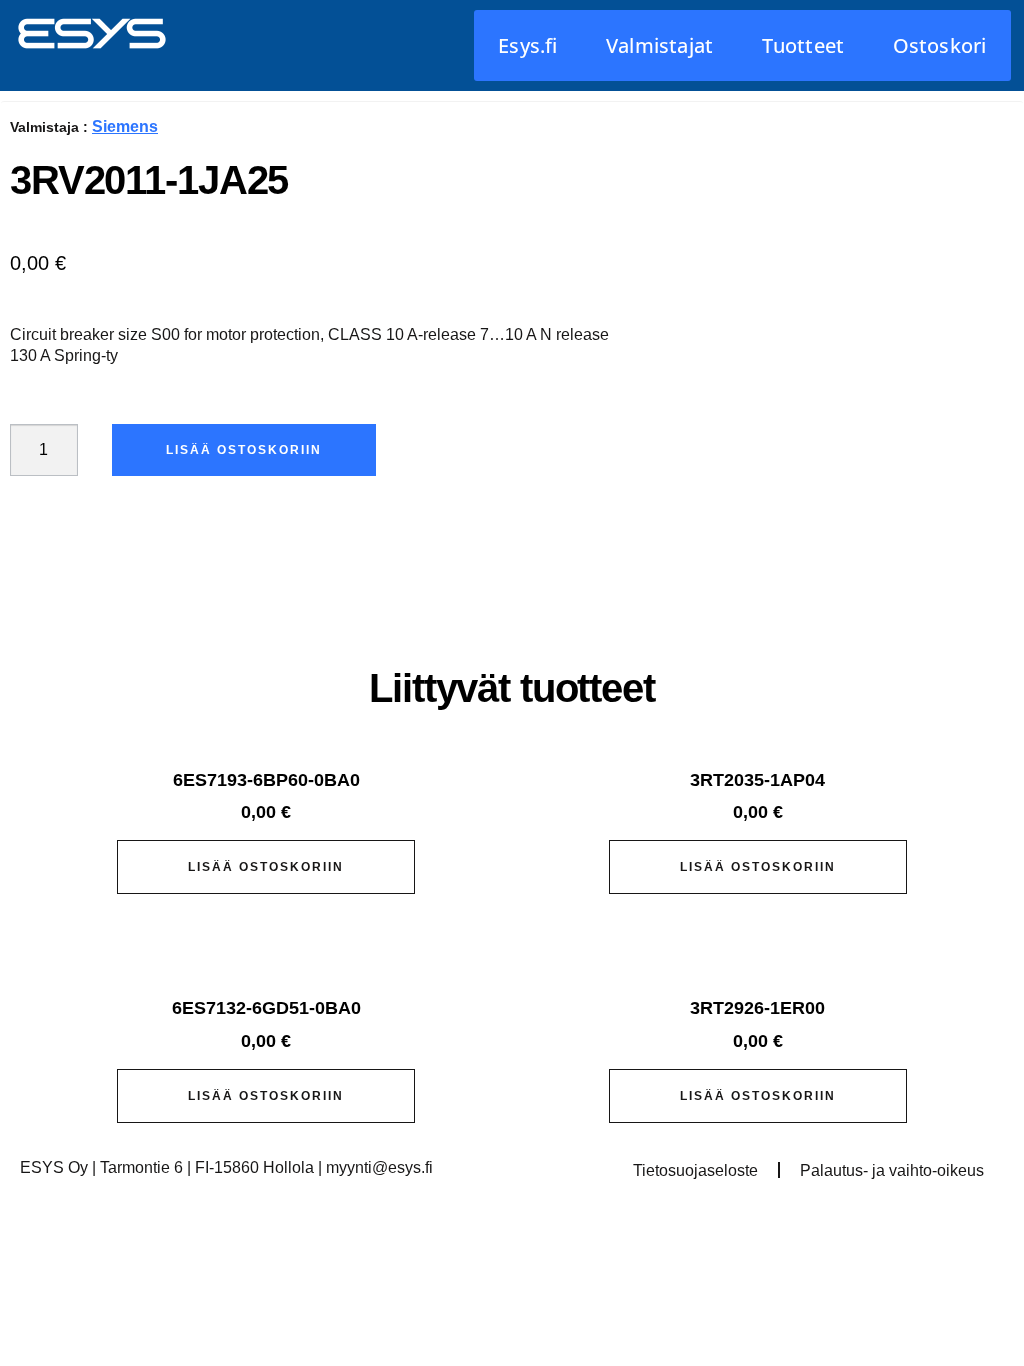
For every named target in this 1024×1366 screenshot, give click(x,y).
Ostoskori (940, 45)
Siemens (125, 126)
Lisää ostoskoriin (244, 450)
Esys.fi (527, 45)
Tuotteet (803, 45)
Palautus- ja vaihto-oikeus (892, 1170)
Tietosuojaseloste (695, 1170)
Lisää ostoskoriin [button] (266, 867)
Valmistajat (659, 45)
